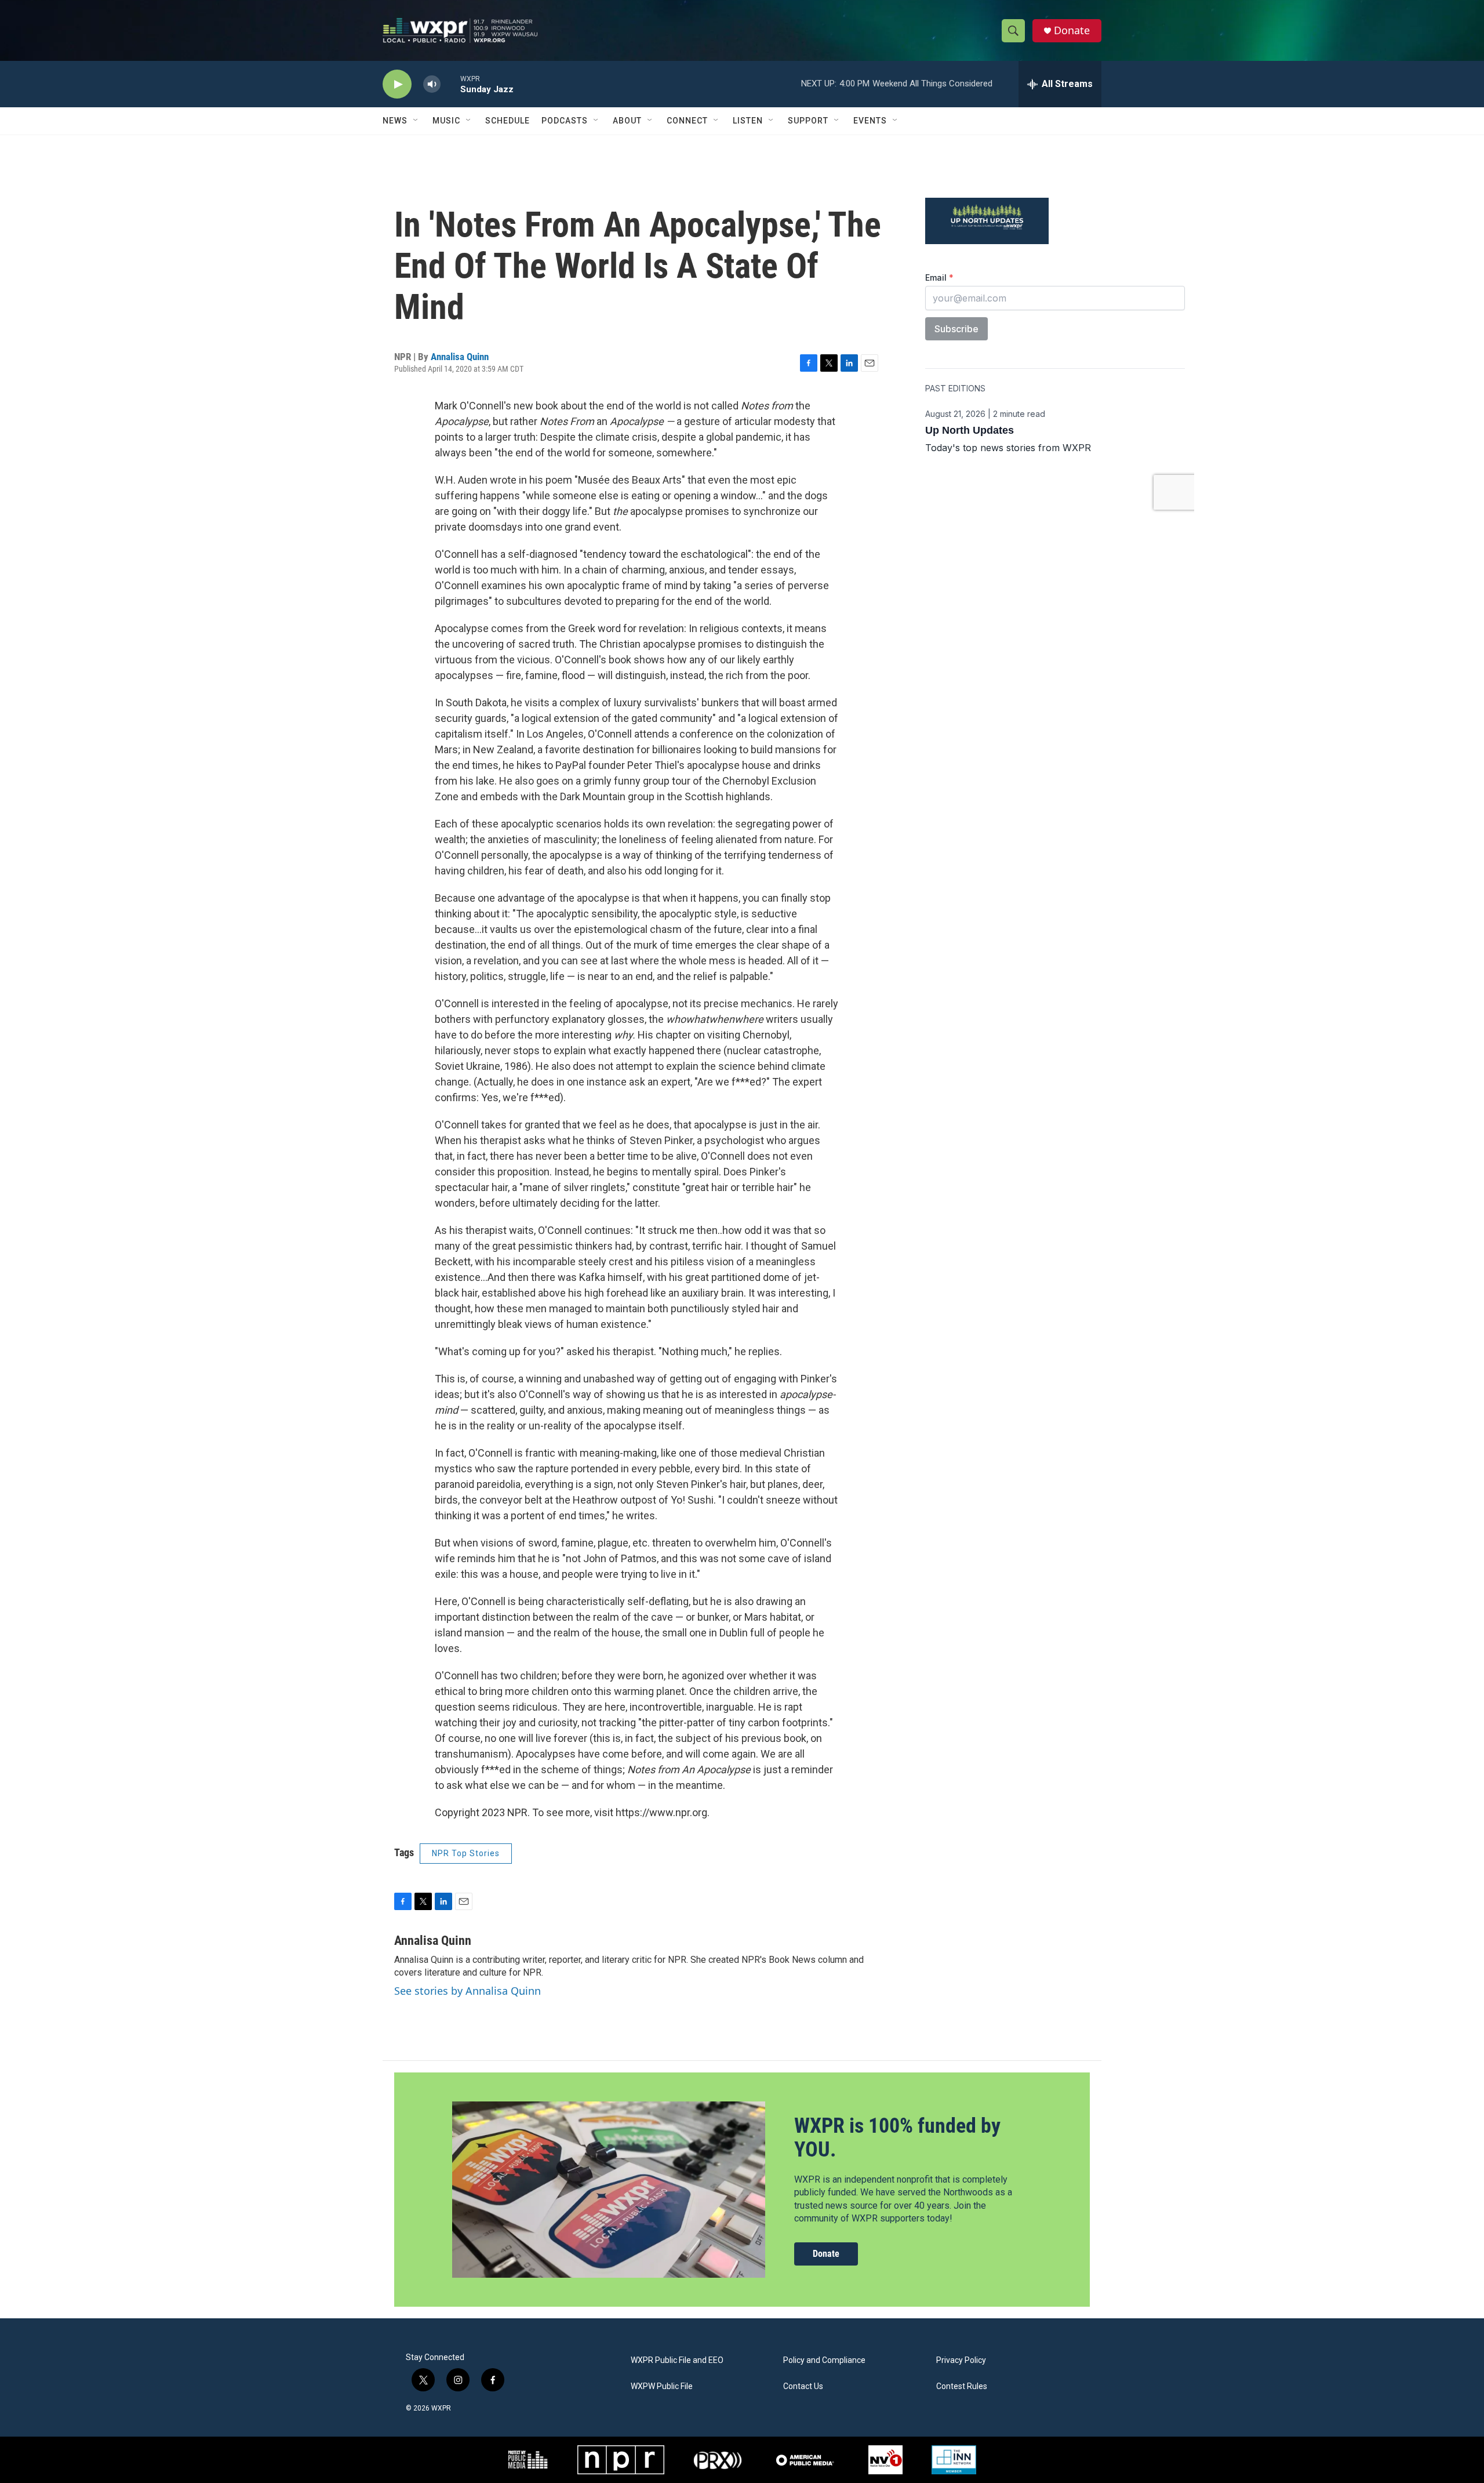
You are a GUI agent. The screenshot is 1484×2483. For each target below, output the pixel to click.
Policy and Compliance (824, 2360)
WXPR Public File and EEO (677, 2360)
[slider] (450, 84)
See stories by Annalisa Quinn (468, 1991)
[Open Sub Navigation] (416, 121)
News (395, 121)
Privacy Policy (961, 2360)
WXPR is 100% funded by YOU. (897, 2138)
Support (808, 121)
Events (870, 121)
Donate (1072, 30)
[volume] (432, 84)
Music (446, 121)
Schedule (508, 121)
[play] (397, 84)
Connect (687, 121)
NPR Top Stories (466, 1853)
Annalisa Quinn (460, 357)
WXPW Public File (662, 2386)
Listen (748, 121)
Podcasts (565, 121)
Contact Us (803, 2386)
